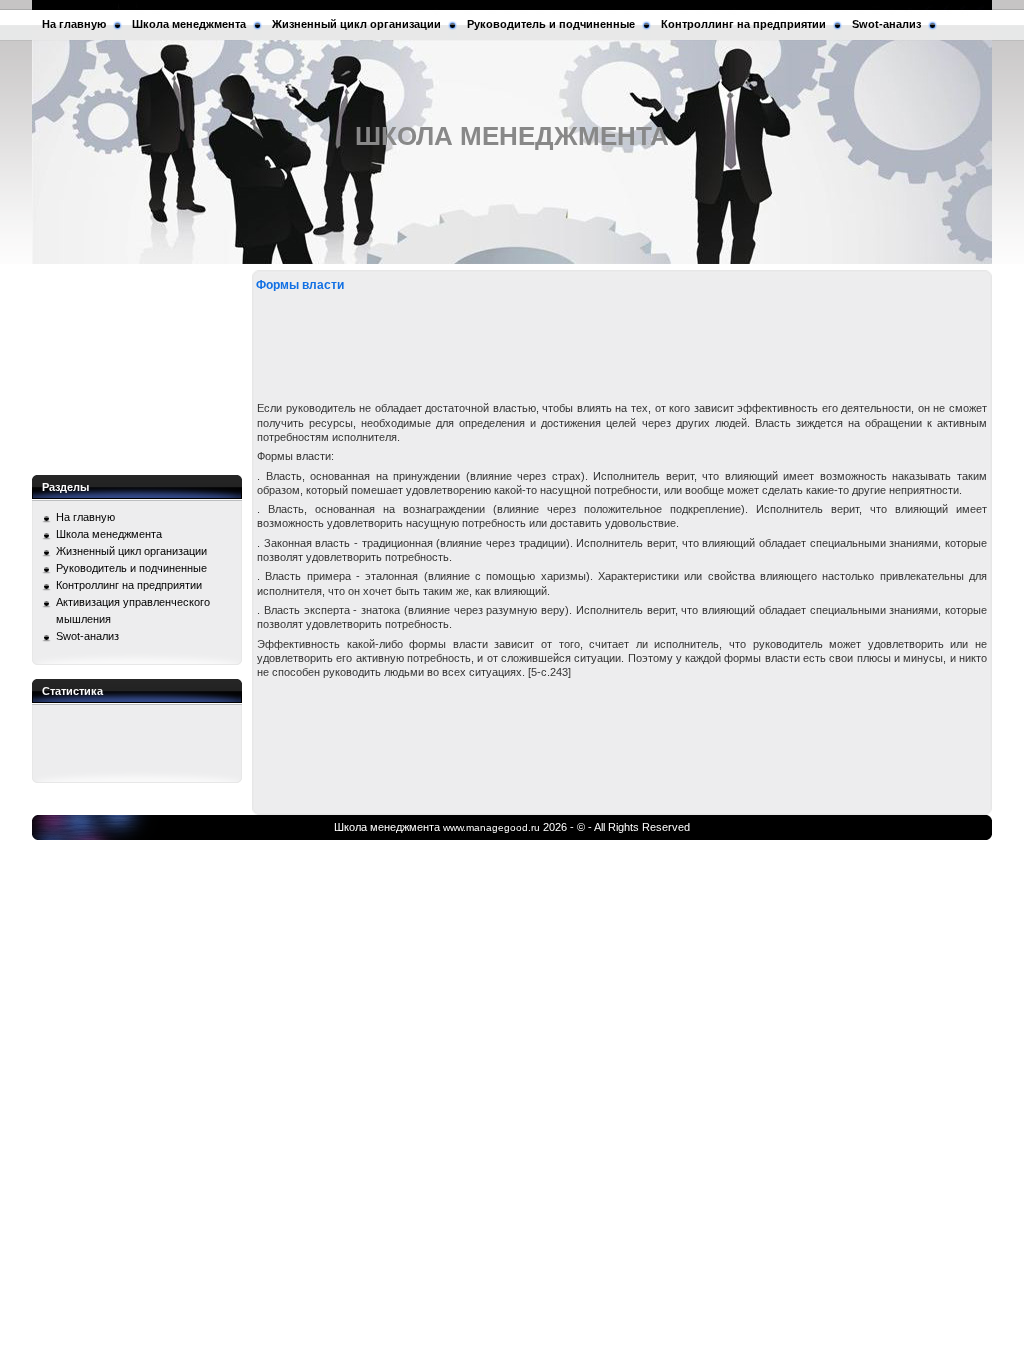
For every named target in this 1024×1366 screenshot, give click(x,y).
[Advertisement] (137, 370)
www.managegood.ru (491, 827)
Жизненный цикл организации (356, 24)
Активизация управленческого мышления (133, 610)
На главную (74, 24)
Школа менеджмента (189, 24)
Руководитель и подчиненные (551, 24)
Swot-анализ (886, 24)
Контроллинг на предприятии (743, 24)
